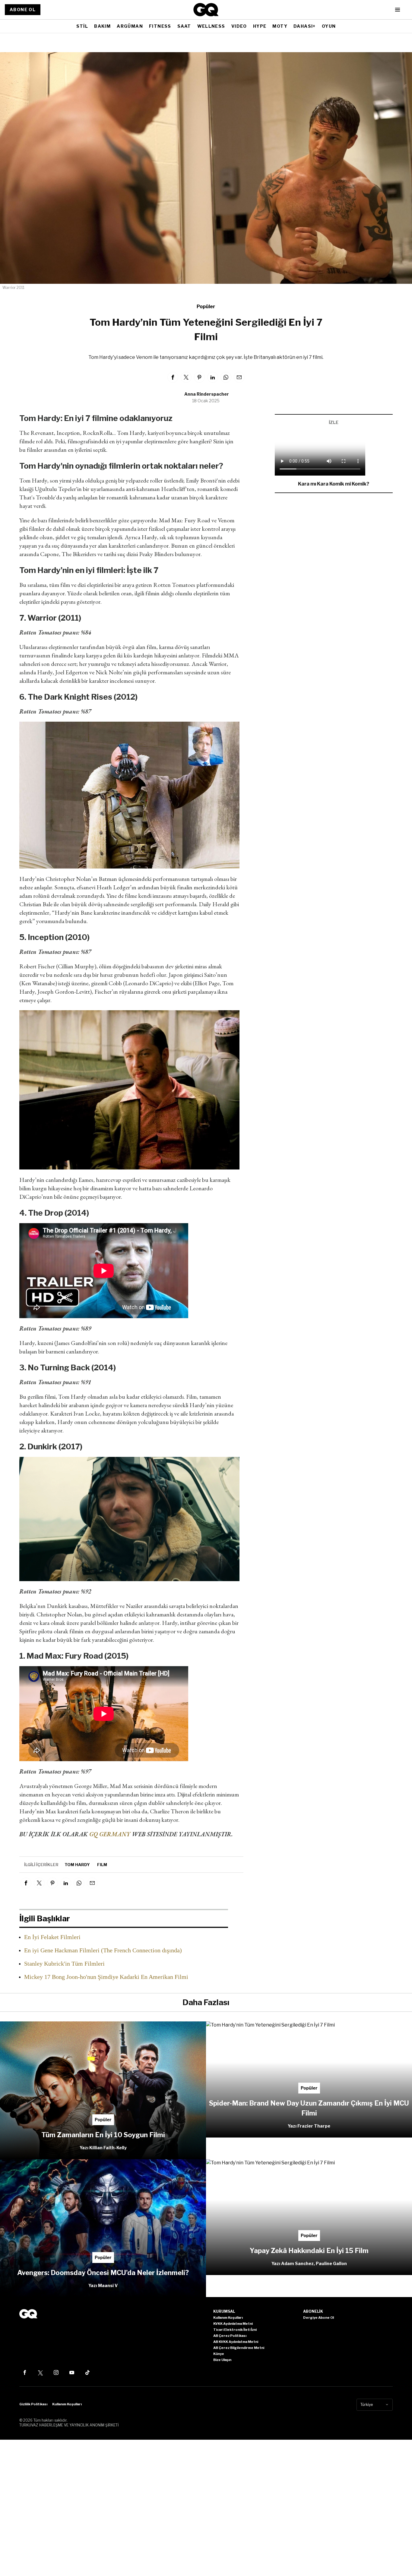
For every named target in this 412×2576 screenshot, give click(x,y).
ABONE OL (23, 9)
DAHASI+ (305, 26)
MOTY (280, 26)
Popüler (206, 307)
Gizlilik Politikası (33, 2404)
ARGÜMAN (130, 26)
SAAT (184, 26)
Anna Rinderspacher (207, 394)
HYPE (260, 26)
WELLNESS (211, 26)
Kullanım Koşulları (67, 2404)
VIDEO (239, 26)
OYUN (329, 26)
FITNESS (160, 26)
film (102, 1865)
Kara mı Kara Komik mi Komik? (334, 484)
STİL (82, 26)
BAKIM (102, 26)
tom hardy (77, 1865)
